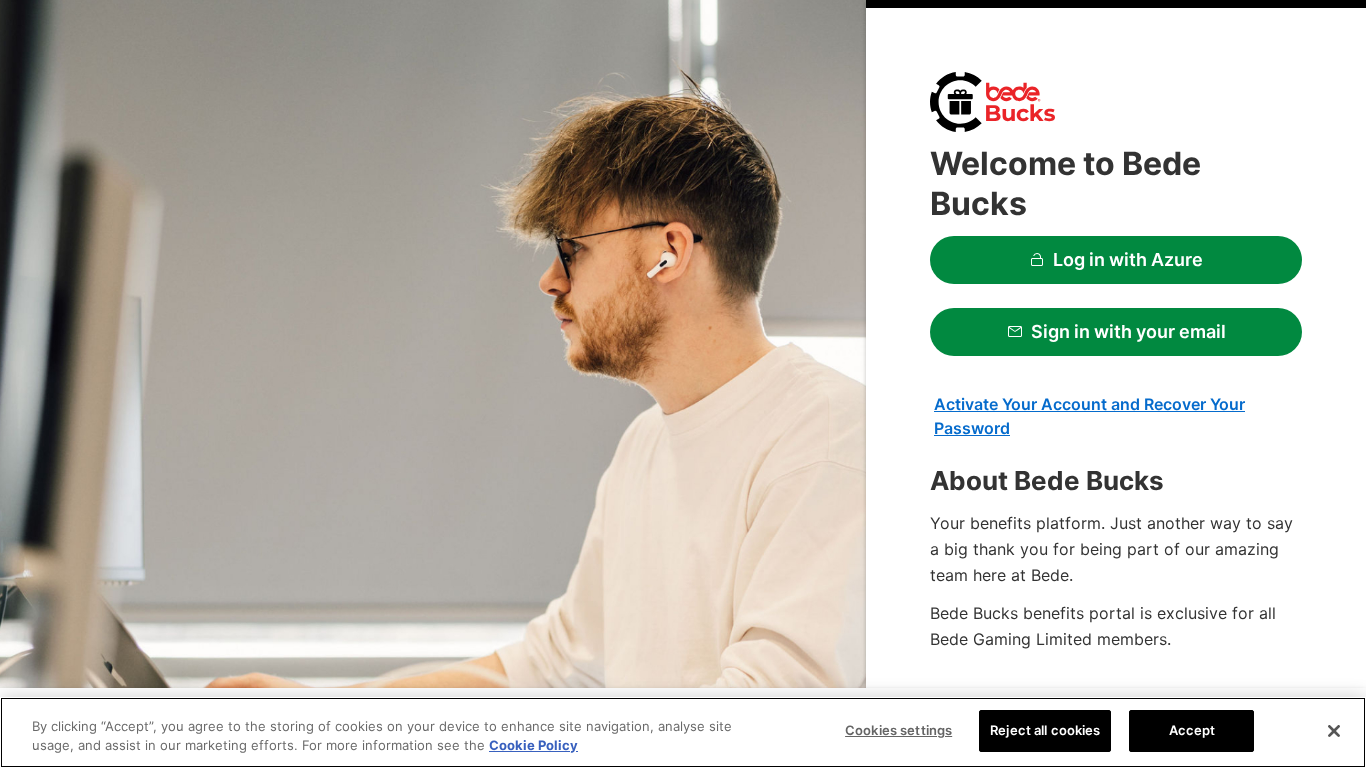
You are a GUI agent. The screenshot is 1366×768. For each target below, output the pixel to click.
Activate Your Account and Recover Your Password (1089, 416)
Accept (1192, 730)
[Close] (1334, 731)
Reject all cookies (1045, 730)
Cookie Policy (533, 746)
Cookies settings (898, 730)
